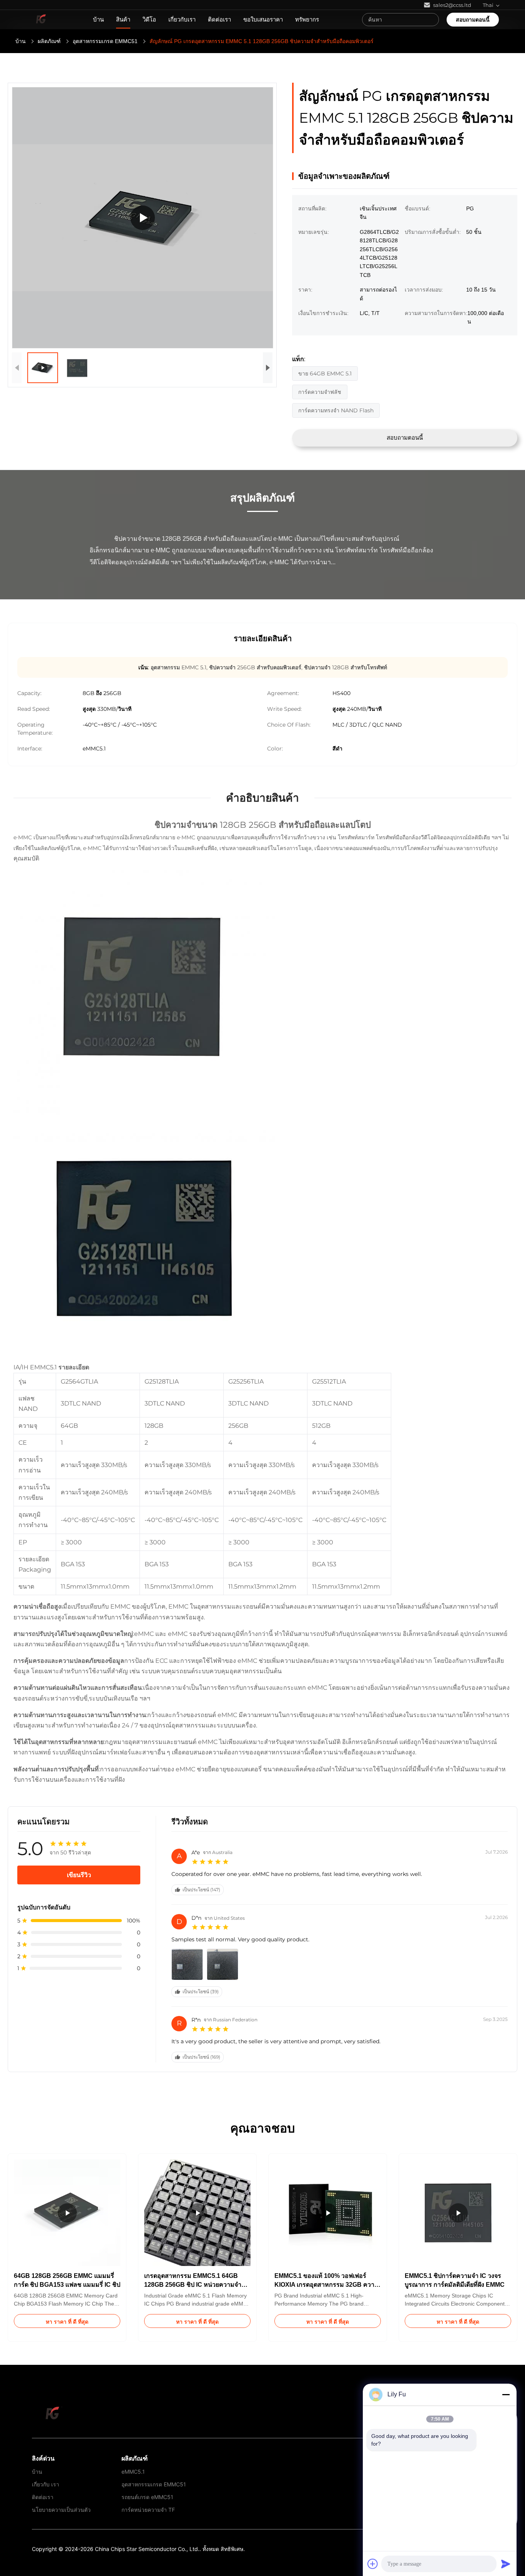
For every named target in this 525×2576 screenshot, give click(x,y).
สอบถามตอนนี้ (473, 20)
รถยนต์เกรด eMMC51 (147, 2497)
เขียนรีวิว (79, 1875)
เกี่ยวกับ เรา (46, 2484)
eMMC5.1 (133, 2472)
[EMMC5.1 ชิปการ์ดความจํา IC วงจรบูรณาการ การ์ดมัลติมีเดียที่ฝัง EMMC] (143, 218)
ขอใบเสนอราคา (263, 19)
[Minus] (506, 2394)
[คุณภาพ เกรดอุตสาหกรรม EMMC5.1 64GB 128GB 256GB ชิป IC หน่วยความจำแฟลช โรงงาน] (197, 2213)
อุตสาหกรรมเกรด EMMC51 (105, 41)
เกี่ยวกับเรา (182, 19)
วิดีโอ (149, 19)
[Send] (506, 2564)
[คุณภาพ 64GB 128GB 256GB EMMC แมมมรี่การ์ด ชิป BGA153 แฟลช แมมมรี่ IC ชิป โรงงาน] (67, 2213)
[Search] (431, 20)
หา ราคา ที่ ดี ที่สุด (67, 2322)
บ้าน (98, 19)
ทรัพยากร (307, 19)
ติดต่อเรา (219, 19)
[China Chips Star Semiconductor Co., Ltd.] (53, 2413)
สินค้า (123, 19)
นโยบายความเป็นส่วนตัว (61, 2510)
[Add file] (373, 2564)
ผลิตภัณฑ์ (49, 41)
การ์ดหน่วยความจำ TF (148, 2510)
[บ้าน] (41, 20)
